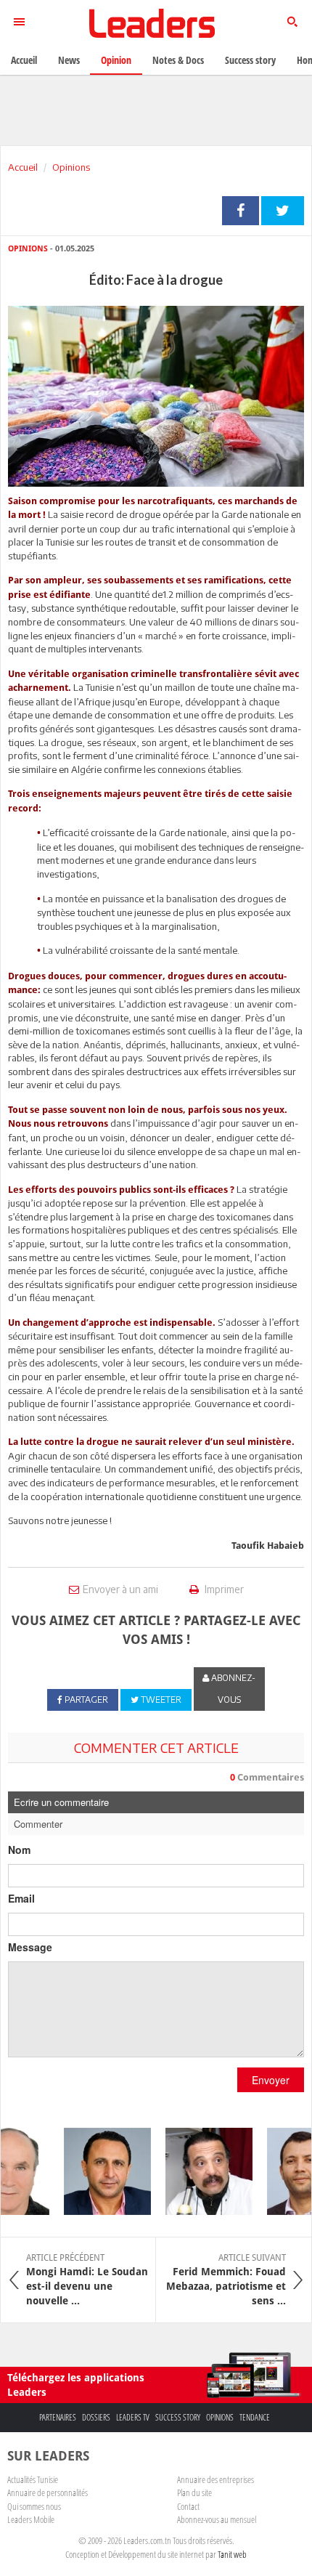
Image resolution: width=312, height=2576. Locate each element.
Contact (188, 2506)
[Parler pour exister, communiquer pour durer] (100, 2171)
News (69, 60)
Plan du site (194, 2492)
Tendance (255, 2417)
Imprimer (223, 1589)
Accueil (23, 167)
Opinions (71, 167)
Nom (19, 1850)
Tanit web (232, 2554)
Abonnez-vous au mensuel (217, 2519)
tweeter (283, 211)
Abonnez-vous (232, 1689)
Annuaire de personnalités (48, 2492)
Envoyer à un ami (120, 1589)
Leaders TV (133, 2417)
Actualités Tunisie (33, 2479)
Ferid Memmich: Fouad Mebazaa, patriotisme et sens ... (226, 2280)
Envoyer (271, 2080)
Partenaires (58, 2417)
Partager (241, 211)
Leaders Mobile (31, 2519)
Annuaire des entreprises (215, 2479)
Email (21, 1898)
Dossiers (96, 2417)
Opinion (116, 60)
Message (30, 1947)
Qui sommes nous (34, 2506)
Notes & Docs (178, 60)
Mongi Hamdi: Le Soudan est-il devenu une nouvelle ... (87, 2280)
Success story (178, 2417)
